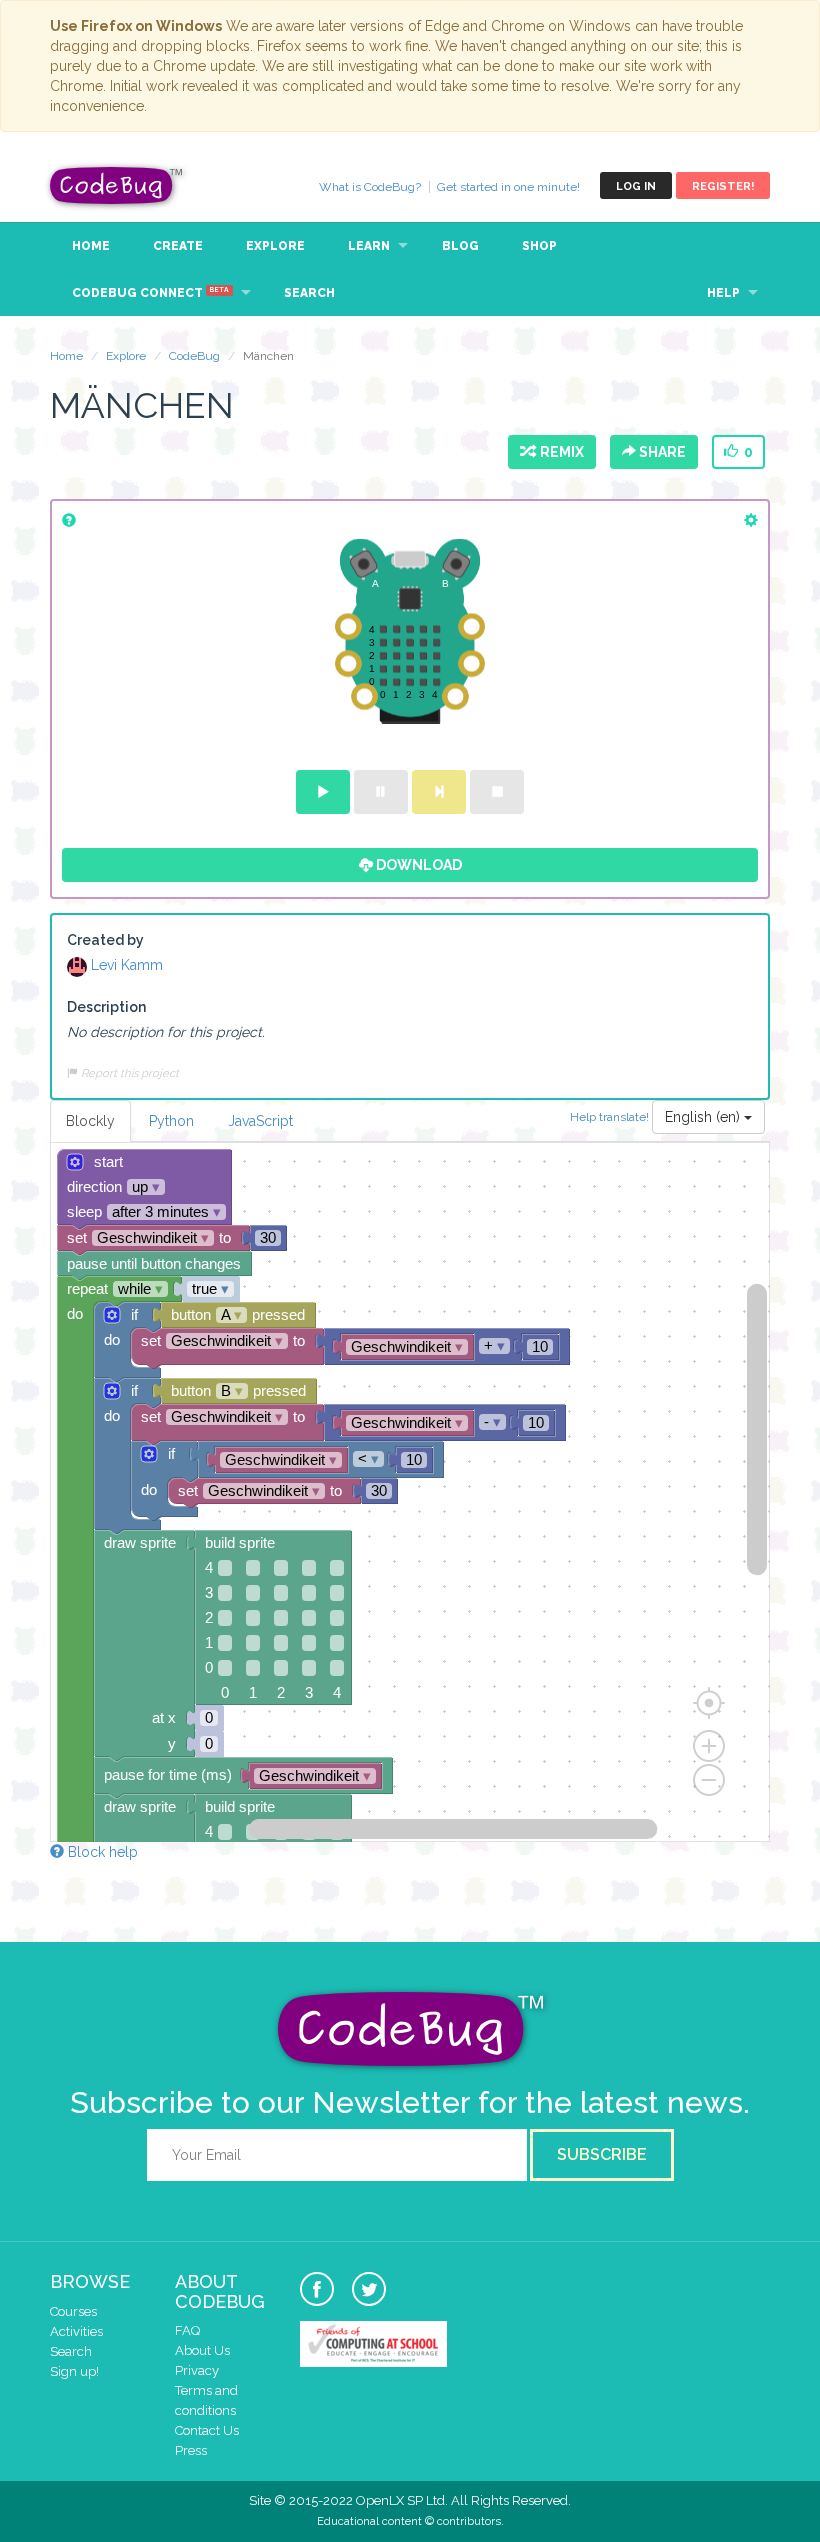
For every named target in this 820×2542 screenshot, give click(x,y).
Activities (76, 2331)
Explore (275, 246)
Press (191, 2450)
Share (661, 452)
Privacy (197, 2370)
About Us (202, 2350)
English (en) (704, 1117)
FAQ (187, 2330)
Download (417, 865)
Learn (369, 246)
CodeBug (117, 185)
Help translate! (611, 1116)
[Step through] (439, 792)
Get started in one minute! (508, 187)
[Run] (323, 792)
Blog (460, 246)
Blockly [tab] (90, 1121)
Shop (539, 246)
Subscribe (602, 2154)
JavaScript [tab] (260, 1121)
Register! (723, 186)
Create (178, 246)
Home (91, 246)
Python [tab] (171, 1121)
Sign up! (74, 2371)
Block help (101, 1852)
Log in (636, 186)
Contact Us (207, 2430)
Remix (559, 452)
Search (309, 293)
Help (723, 293)
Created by (105, 940)
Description (106, 1007)
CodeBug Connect (150, 293)
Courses (73, 2311)
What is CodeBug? (370, 187)
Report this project (128, 1073)
